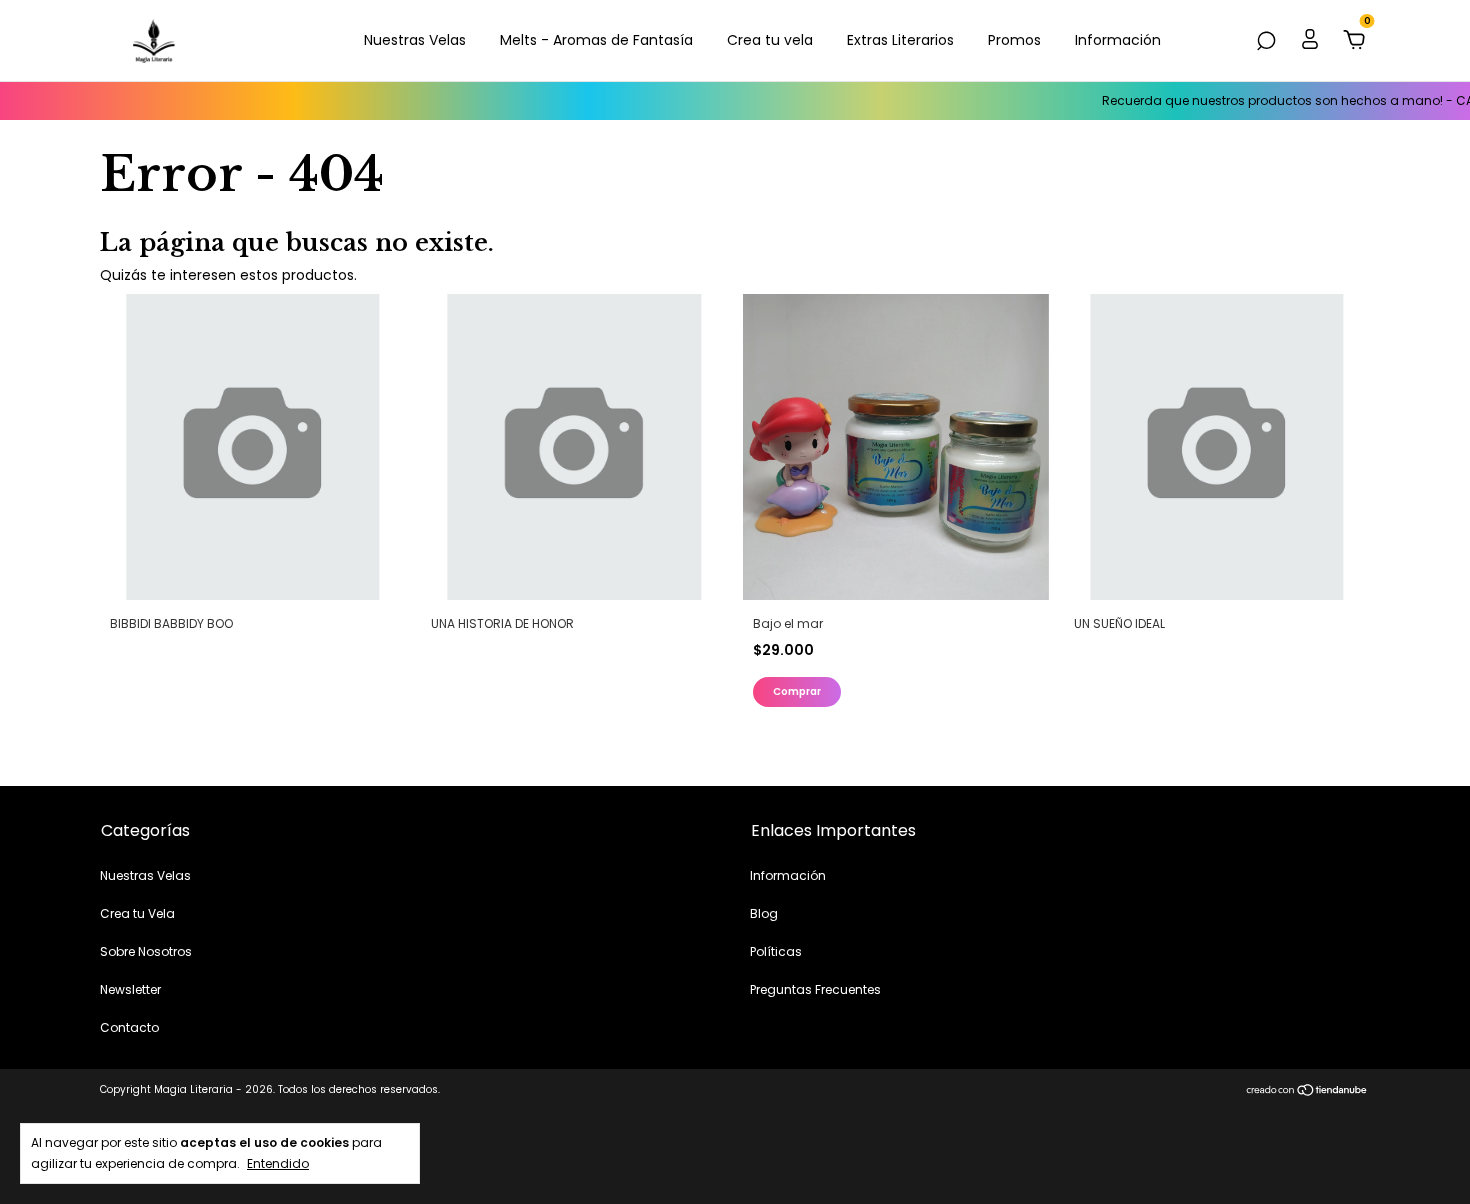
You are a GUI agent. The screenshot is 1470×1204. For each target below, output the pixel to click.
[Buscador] (1266, 42)
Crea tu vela (770, 40)
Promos (1014, 40)
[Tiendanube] (1307, 1092)
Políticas (776, 951)
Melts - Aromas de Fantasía (596, 40)
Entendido (278, 1163)
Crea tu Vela (137, 913)
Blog (764, 913)
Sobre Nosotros (146, 951)
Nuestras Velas (415, 40)
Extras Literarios (900, 40)
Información (1118, 40)
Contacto (129, 1027)
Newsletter (130, 989)
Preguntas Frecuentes (815, 989)
